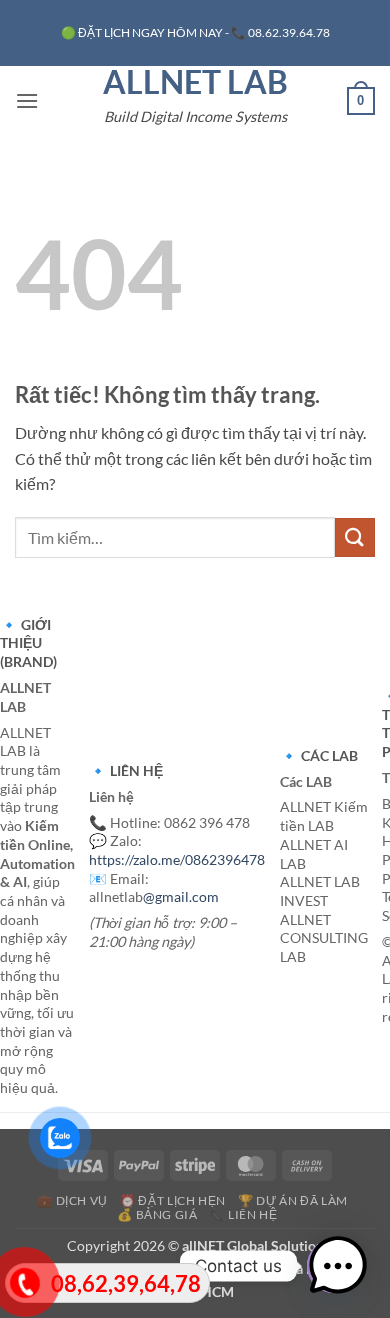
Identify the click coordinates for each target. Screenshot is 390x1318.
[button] (27, 100)
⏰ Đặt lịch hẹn (173, 1200)
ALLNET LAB (195, 82)
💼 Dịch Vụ (72, 1200)
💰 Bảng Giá (157, 1214)
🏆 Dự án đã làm (293, 1200)
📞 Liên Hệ (244, 1214)
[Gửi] (355, 537)
